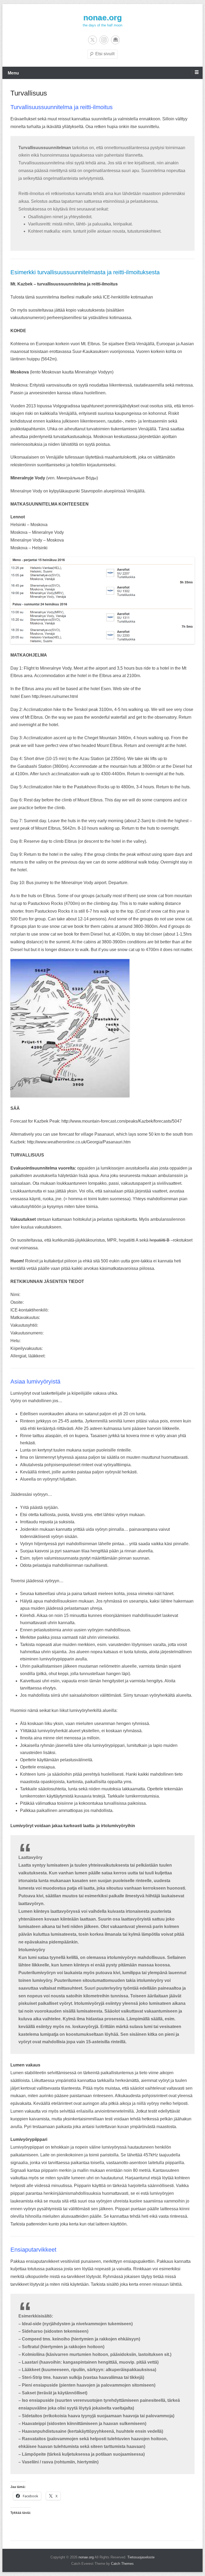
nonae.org (102, 17)
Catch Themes (122, 2564)
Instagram (104, 40)
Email (115, 40)
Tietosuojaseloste (141, 2557)
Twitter (92, 40)
